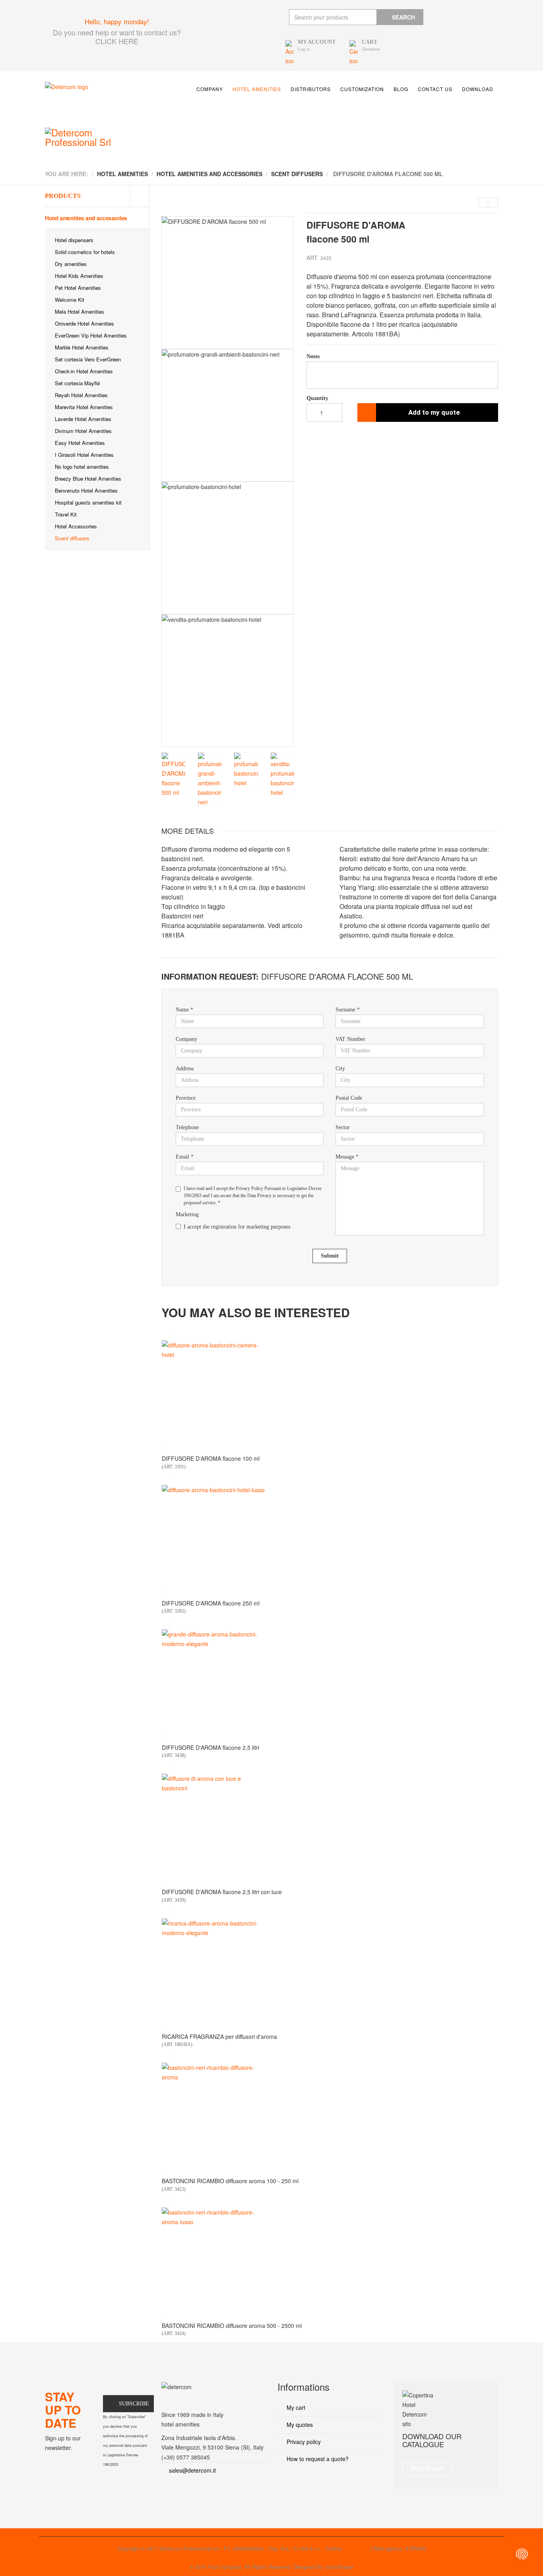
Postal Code (349, 1098)
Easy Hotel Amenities (80, 443)
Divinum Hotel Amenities (83, 431)
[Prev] (168, 482)
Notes (313, 356)
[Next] (288, 482)
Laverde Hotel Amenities (83, 419)
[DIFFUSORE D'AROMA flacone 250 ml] (483, 202)
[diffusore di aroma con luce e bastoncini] (330, 1827)
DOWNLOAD (428, 2469)
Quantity (317, 398)
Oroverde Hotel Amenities (84, 323)
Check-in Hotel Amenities (84, 371)
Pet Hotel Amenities (78, 288)
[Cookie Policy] (522, 2554)
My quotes (299, 2425)
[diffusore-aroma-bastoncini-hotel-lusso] (330, 1538)
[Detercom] (101, 99)
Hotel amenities (257, 89)
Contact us (435, 89)
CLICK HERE (117, 41)
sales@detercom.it (192, 2470)
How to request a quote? (317, 2459)
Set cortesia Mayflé (77, 383)
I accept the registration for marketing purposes (237, 1227)
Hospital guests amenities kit (88, 502)
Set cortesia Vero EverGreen (88, 359)
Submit (330, 1256)
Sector (343, 1127)
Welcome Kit (70, 300)
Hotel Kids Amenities (79, 276)
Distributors (311, 89)
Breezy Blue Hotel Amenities (88, 479)
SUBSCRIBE (134, 2404)
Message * (347, 1157)
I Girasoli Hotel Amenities (84, 455)
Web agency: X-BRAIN (399, 2548)
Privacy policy (303, 2442)
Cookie (334, 2548)
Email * (185, 1157)
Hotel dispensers (74, 240)
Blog (401, 89)
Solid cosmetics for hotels (85, 252)
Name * (184, 1010)
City (340, 1069)
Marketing (187, 1214)
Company (210, 89)
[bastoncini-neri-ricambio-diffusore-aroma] (330, 2116)
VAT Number (350, 1039)
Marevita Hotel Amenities (84, 407)
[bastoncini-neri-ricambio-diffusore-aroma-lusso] (330, 2260)
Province (186, 1098)
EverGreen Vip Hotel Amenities (91, 335)
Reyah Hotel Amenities (81, 395)
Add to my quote (434, 412)
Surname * (348, 1010)
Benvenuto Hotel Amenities (86, 490)
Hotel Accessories (76, 526)
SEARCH (403, 17)
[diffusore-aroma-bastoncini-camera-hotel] (330, 1393)
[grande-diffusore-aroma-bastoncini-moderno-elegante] (330, 1682)
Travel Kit (66, 514)
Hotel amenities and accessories (86, 218)
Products (63, 196)
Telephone (187, 1127)
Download (478, 89)
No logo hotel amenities (82, 467)
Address (185, 1069)
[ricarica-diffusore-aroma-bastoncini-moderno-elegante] (330, 1971)
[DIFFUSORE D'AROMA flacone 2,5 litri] (494, 202)
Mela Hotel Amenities (80, 312)
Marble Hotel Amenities (82, 347)
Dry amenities (71, 264)
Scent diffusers (72, 538)
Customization (362, 89)
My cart (295, 2407)
